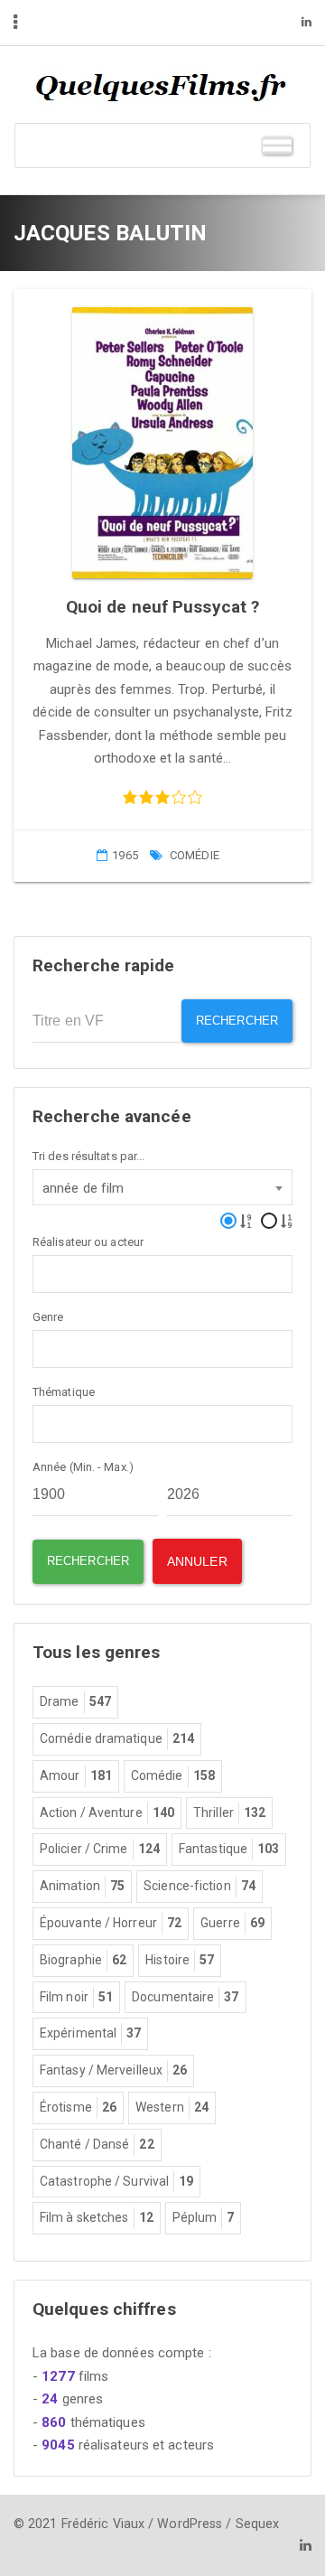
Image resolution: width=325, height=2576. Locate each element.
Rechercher (237, 1021)
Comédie (195, 855)
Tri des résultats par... (88, 1156)
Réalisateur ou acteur (88, 1242)
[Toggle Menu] (277, 145)
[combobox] (162, 1187)
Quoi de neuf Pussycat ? (162, 607)
